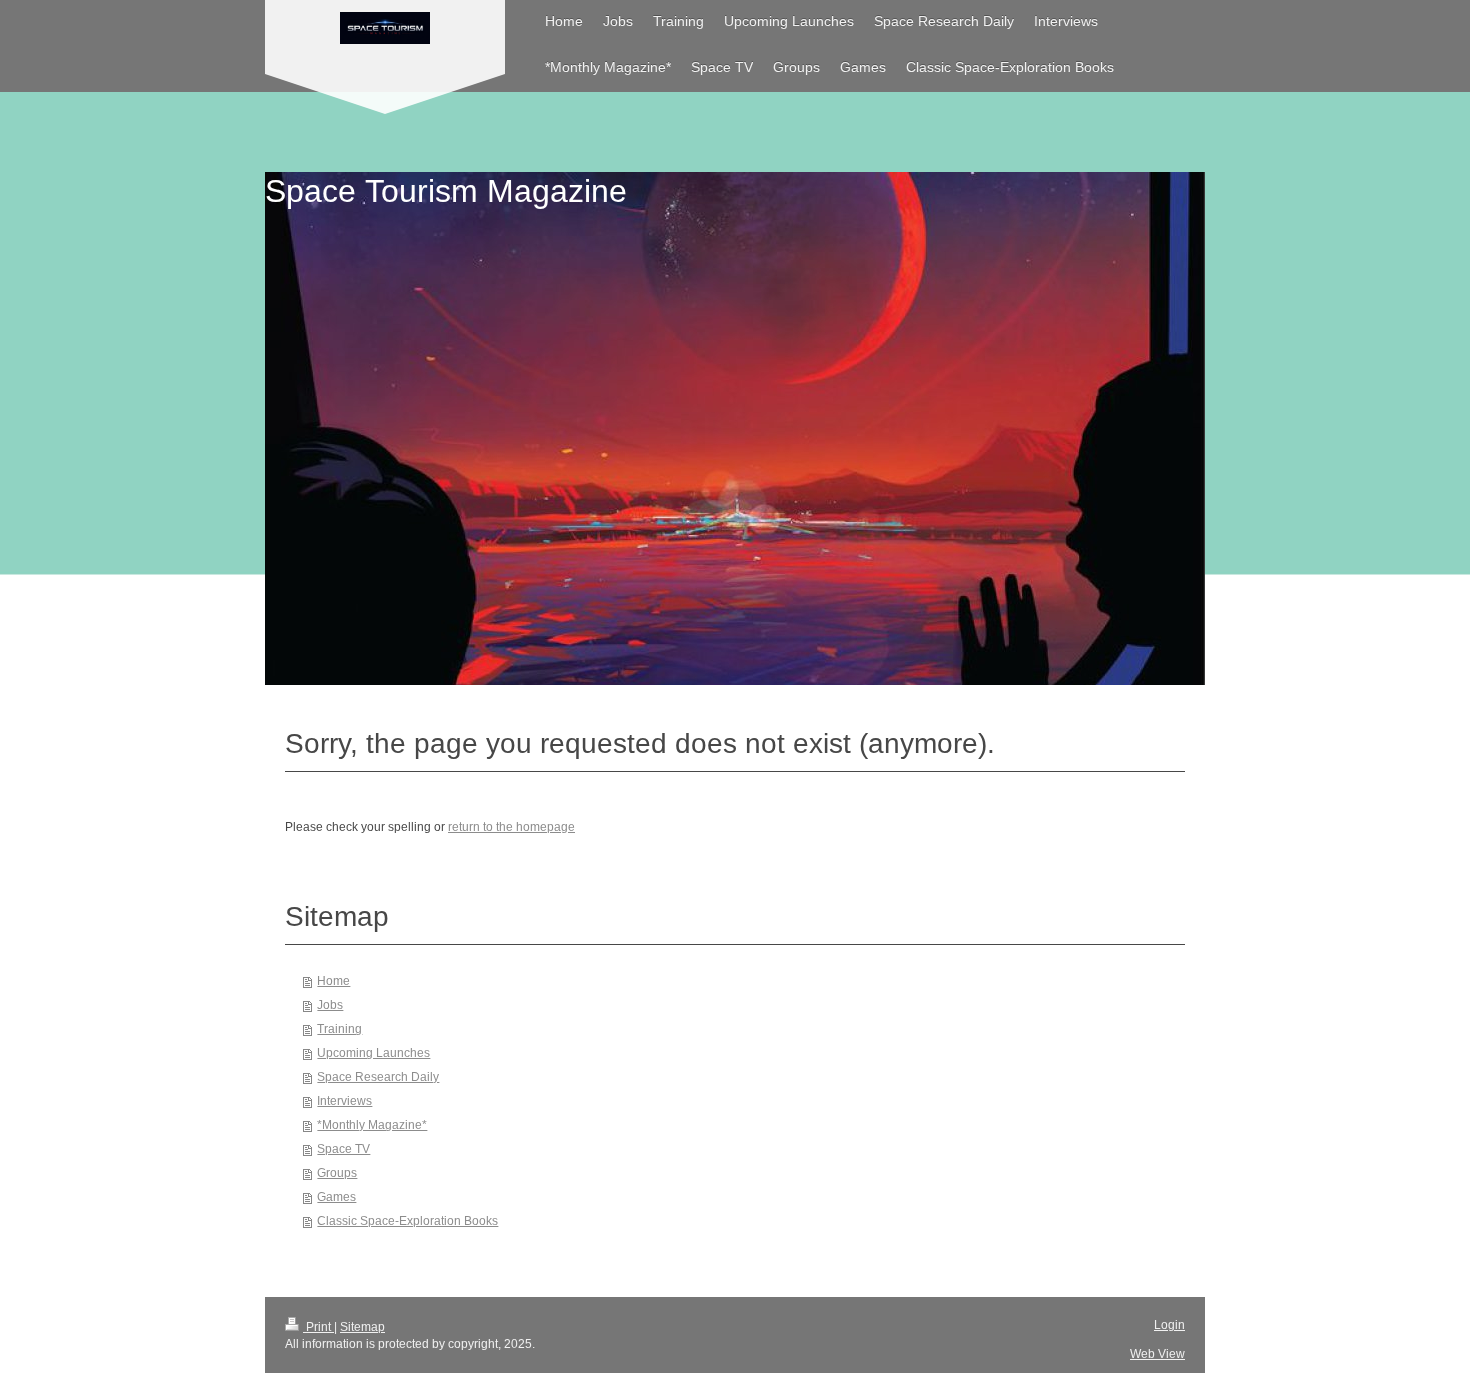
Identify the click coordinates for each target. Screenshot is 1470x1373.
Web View (1157, 1354)
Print (318, 1327)
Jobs (330, 1005)
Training (339, 1029)
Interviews (344, 1101)
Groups (337, 1173)
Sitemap (362, 1327)
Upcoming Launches (373, 1053)
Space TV (343, 1149)
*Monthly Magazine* (372, 1125)
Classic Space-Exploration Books (407, 1221)
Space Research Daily (378, 1077)
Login (1169, 1325)
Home (333, 981)
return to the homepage (511, 827)
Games (336, 1197)
